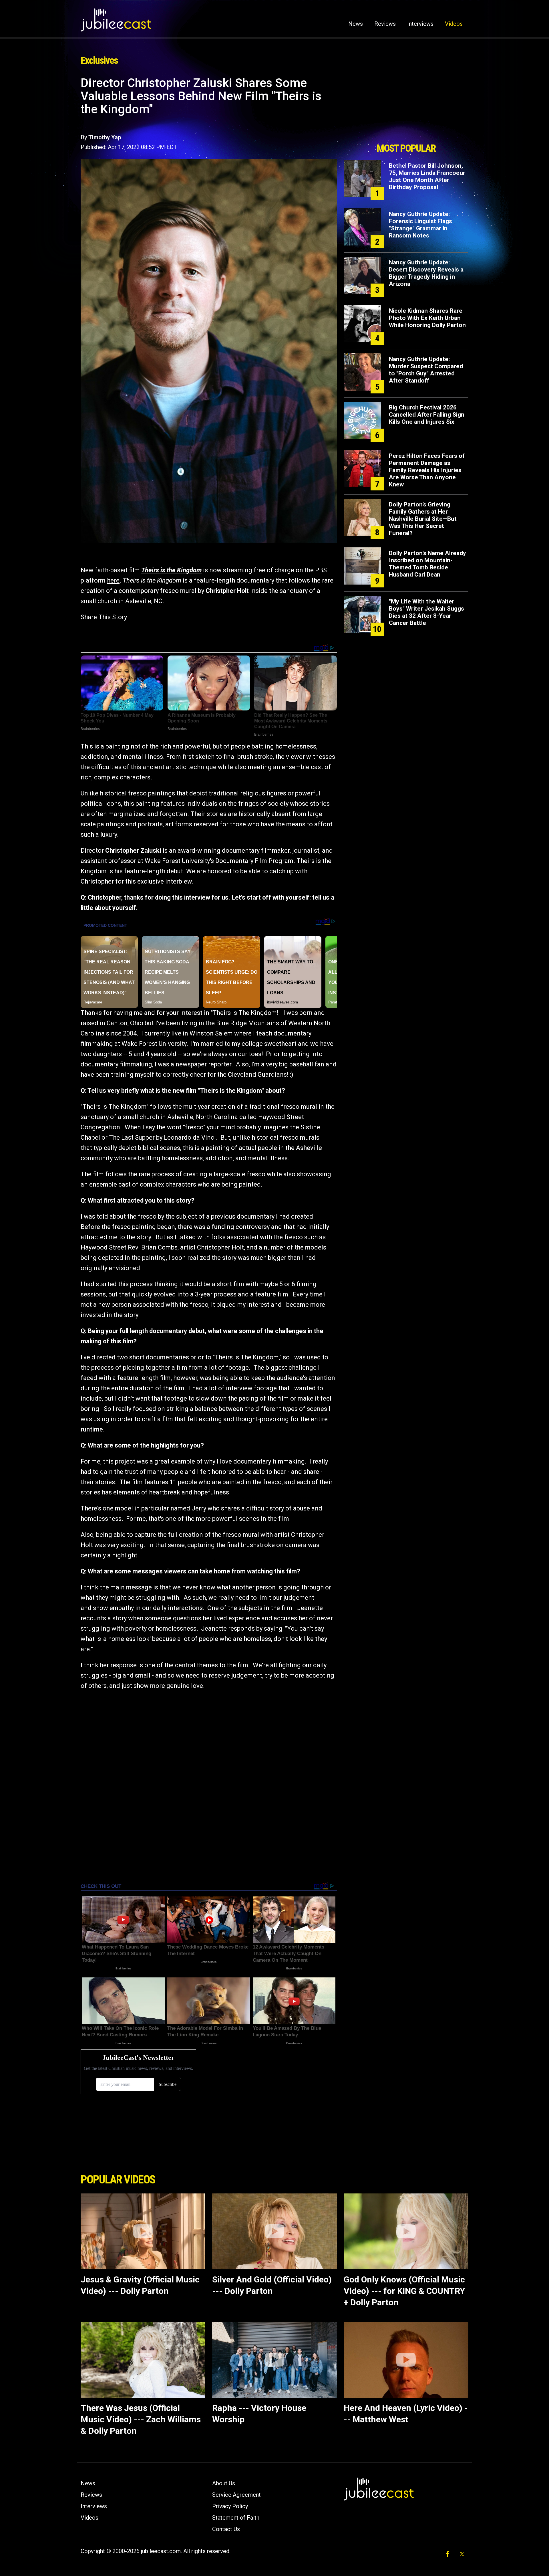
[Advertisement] (406, 108)
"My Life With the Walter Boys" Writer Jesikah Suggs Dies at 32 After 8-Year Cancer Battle (426, 612)
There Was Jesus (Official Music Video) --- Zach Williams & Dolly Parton (141, 2419)
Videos (454, 24)
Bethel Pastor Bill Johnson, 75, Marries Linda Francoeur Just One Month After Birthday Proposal (427, 176)
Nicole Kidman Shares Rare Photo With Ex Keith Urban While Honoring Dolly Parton (427, 318)
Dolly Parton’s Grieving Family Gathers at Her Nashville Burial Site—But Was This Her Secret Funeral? (423, 519)
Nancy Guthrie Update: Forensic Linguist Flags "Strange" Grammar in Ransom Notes (420, 225)
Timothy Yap (105, 137)
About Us (224, 2483)
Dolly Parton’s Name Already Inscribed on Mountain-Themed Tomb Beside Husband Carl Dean (427, 564)
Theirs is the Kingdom (171, 570)
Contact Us (226, 2529)
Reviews (385, 24)
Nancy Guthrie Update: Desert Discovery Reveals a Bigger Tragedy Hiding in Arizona (426, 273)
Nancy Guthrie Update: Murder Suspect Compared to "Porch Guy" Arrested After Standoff (426, 370)
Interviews (420, 24)
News (356, 24)
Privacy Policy (230, 2506)
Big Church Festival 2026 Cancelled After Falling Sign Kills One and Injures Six (427, 415)
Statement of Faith (236, 2518)
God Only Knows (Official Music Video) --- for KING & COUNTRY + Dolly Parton (404, 2291)
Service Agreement (236, 2495)
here (113, 580)
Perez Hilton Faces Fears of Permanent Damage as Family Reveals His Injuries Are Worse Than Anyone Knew (427, 470)
